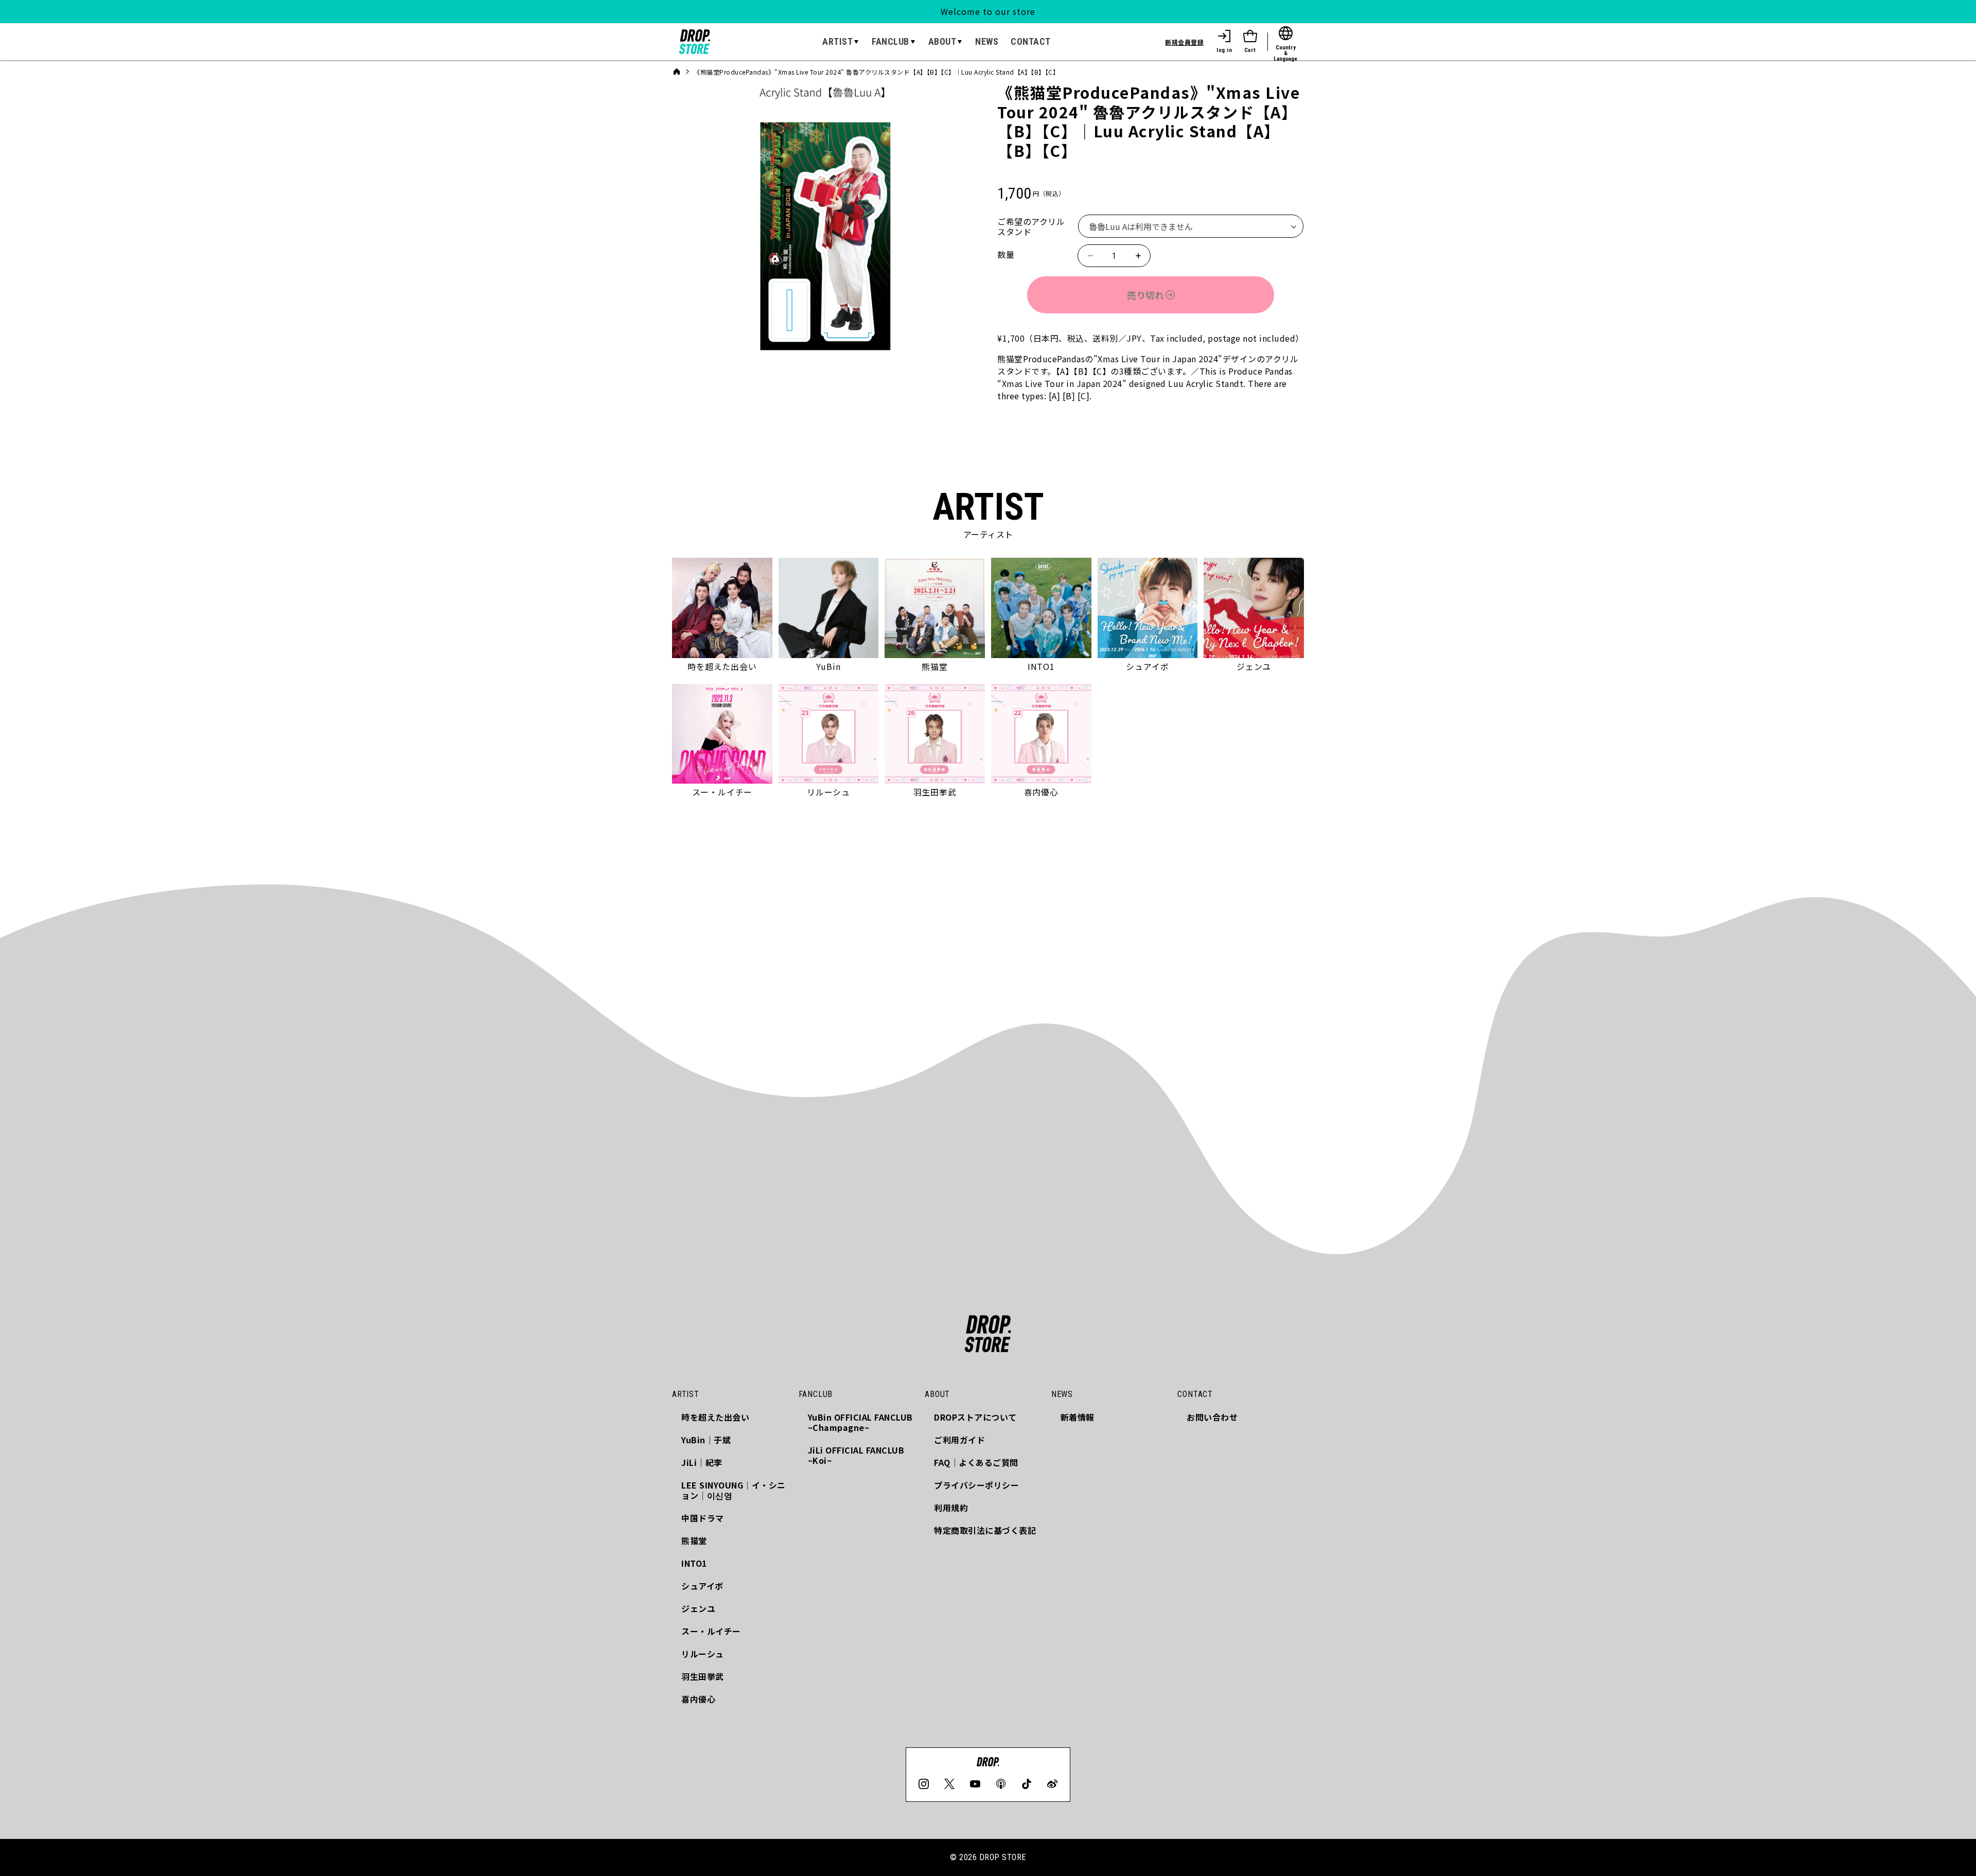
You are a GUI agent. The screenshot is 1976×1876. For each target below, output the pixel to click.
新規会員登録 (1184, 42)
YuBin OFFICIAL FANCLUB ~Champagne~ (860, 1422)
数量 (1006, 254)
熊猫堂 (694, 1541)
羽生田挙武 (703, 1676)
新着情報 (1078, 1417)
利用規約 (951, 1508)
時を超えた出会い (715, 1417)
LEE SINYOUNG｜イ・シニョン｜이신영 (734, 1490)
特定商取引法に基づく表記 (985, 1530)
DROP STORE (1003, 1857)
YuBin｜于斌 (706, 1440)
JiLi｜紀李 (702, 1462)
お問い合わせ (1212, 1417)
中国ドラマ (703, 1518)
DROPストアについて (975, 1417)
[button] (841, 42)
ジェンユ (698, 1608)
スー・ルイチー (711, 1631)
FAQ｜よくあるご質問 (976, 1462)
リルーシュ (703, 1654)
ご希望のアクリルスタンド (1031, 226)
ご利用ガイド (959, 1440)
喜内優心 (698, 1699)
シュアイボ (702, 1586)
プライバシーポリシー (976, 1485)
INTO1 (694, 1563)
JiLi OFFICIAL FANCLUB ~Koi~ (856, 1455)
